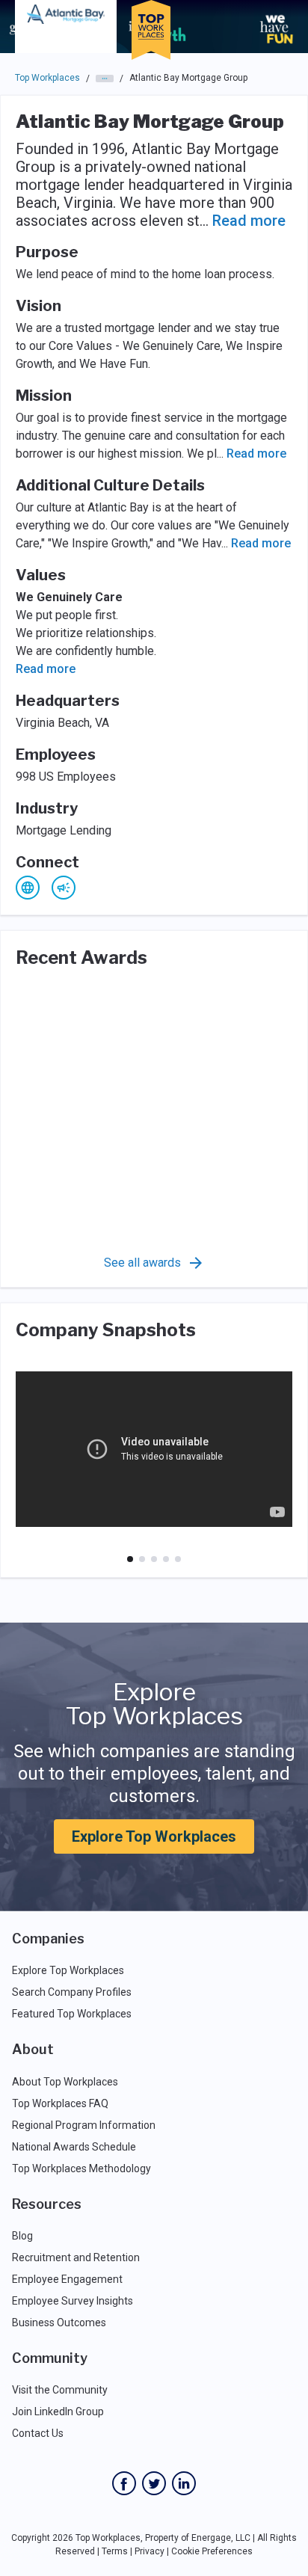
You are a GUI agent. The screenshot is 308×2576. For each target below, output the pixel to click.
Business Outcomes (59, 2323)
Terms (115, 2551)
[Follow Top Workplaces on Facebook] (124, 2483)
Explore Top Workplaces (154, 1836)
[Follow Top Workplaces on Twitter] (154, 2483)
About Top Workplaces (65, 2082)
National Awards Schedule (74, 2147)
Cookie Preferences (212, 2551)
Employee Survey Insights (73, 2301)
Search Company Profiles (72, 1992)
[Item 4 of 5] (166, 1559)
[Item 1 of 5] (130, 1559)
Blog (22, 2236)
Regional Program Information (84, 2125)
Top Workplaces (47, 78)
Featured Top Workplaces (72, 2014)
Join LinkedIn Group (58, 2411)
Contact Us (38, 2433)
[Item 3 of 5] (154, 1559)
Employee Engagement (67, 2279)
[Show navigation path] (105, 79)
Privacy (150, 2551)
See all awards (142, 1263)
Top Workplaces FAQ (60, 2103)
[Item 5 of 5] (178, 1559)
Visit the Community (60, 2390)
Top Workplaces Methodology (81, 2168)
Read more (249, 221)
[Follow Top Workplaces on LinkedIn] (184, 2483)
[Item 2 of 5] (142, 1559)
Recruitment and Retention (76, 2257)
